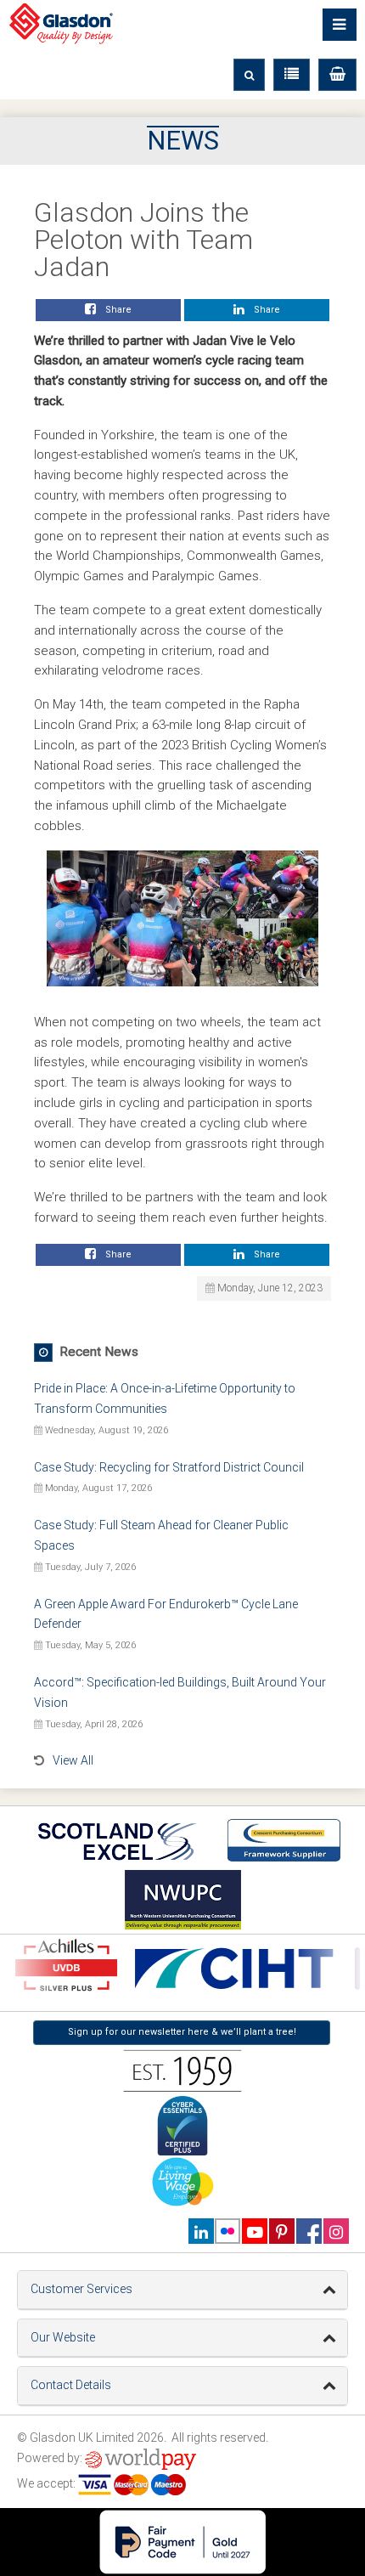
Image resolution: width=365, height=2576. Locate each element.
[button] (337, 75)
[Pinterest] (281, 2231)
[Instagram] (336, 2231)
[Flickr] (228, 2231)
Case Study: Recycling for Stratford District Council (169, 1467)
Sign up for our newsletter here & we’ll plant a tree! (182, 2032)
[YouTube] (254, 2231)
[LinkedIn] (201, 2231)
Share (116, 310)
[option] (232, 1969)
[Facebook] (309, 2231)
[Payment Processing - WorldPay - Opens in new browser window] (140, 2458)
